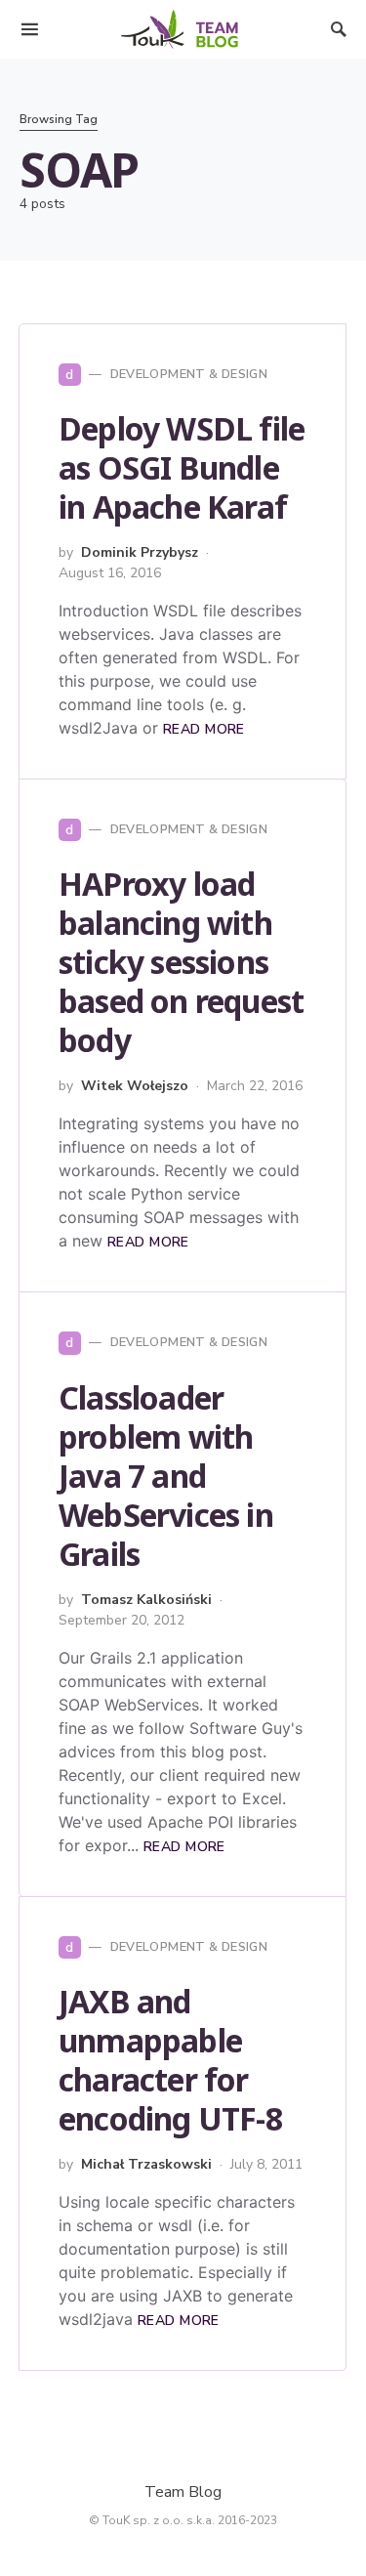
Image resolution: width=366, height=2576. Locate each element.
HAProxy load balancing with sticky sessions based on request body (181, 962)
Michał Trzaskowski (146, 2164)
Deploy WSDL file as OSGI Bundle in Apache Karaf (182, 467)
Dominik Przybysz (140, 552)
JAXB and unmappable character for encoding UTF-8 (170, 2060)
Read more (204, 729)
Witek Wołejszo (135, 1086)
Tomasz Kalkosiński (146, 1600)
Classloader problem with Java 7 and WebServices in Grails (166, 1476)
